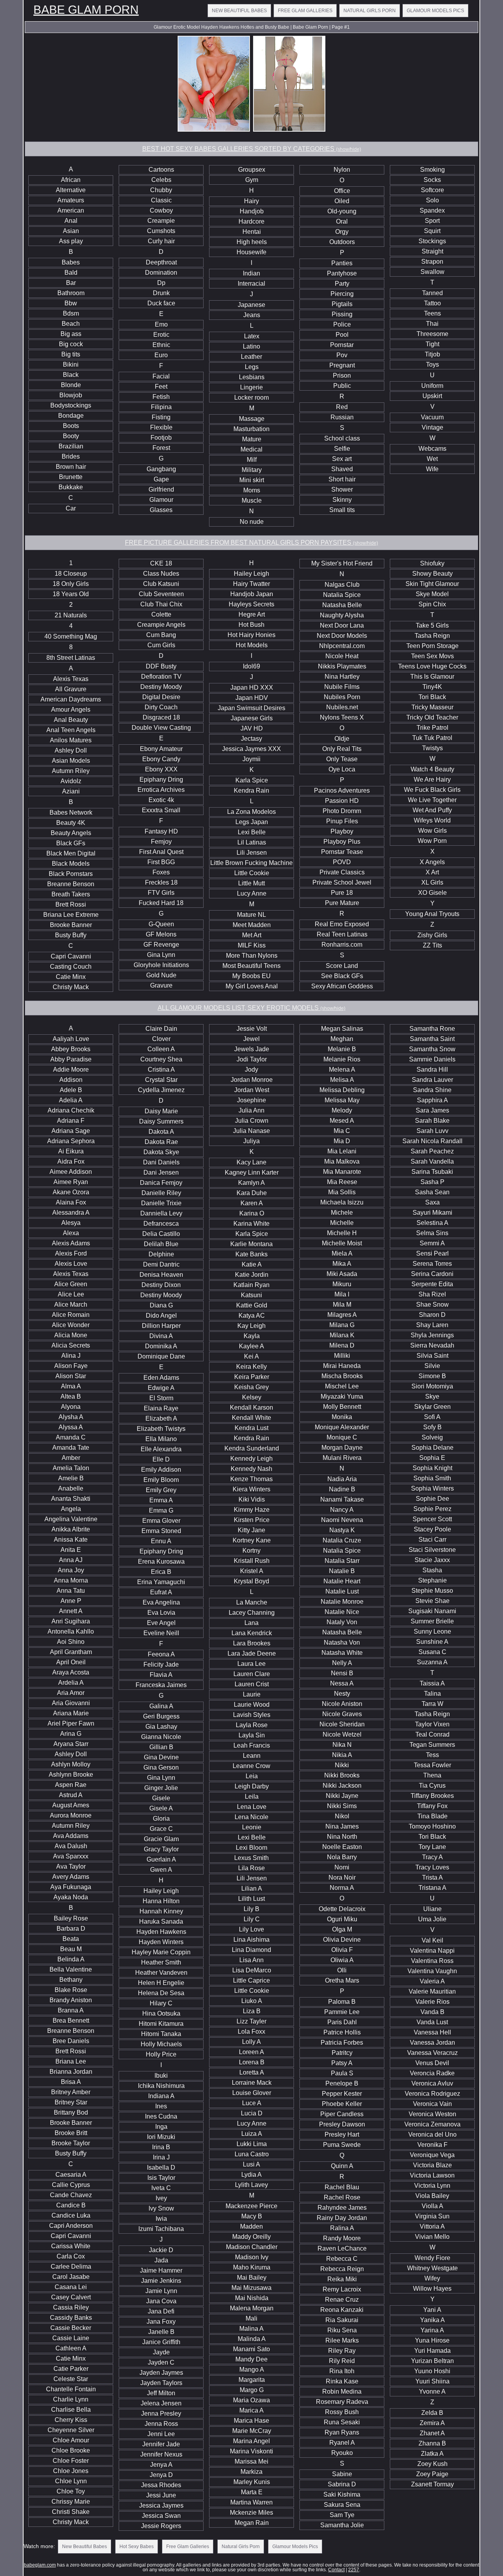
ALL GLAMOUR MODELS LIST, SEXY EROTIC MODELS (251, 1008)
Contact (336, 2570)
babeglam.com (40, 2565)
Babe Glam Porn (86, 10)
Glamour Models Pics (435, 11)
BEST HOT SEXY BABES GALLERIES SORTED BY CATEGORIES (252, 149)
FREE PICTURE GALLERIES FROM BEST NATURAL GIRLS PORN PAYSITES (251, 543)
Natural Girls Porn (370, 11)
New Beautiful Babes (239, 11)
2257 (354, 2570)
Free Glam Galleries (305, 11)
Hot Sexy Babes (137, 2547)
